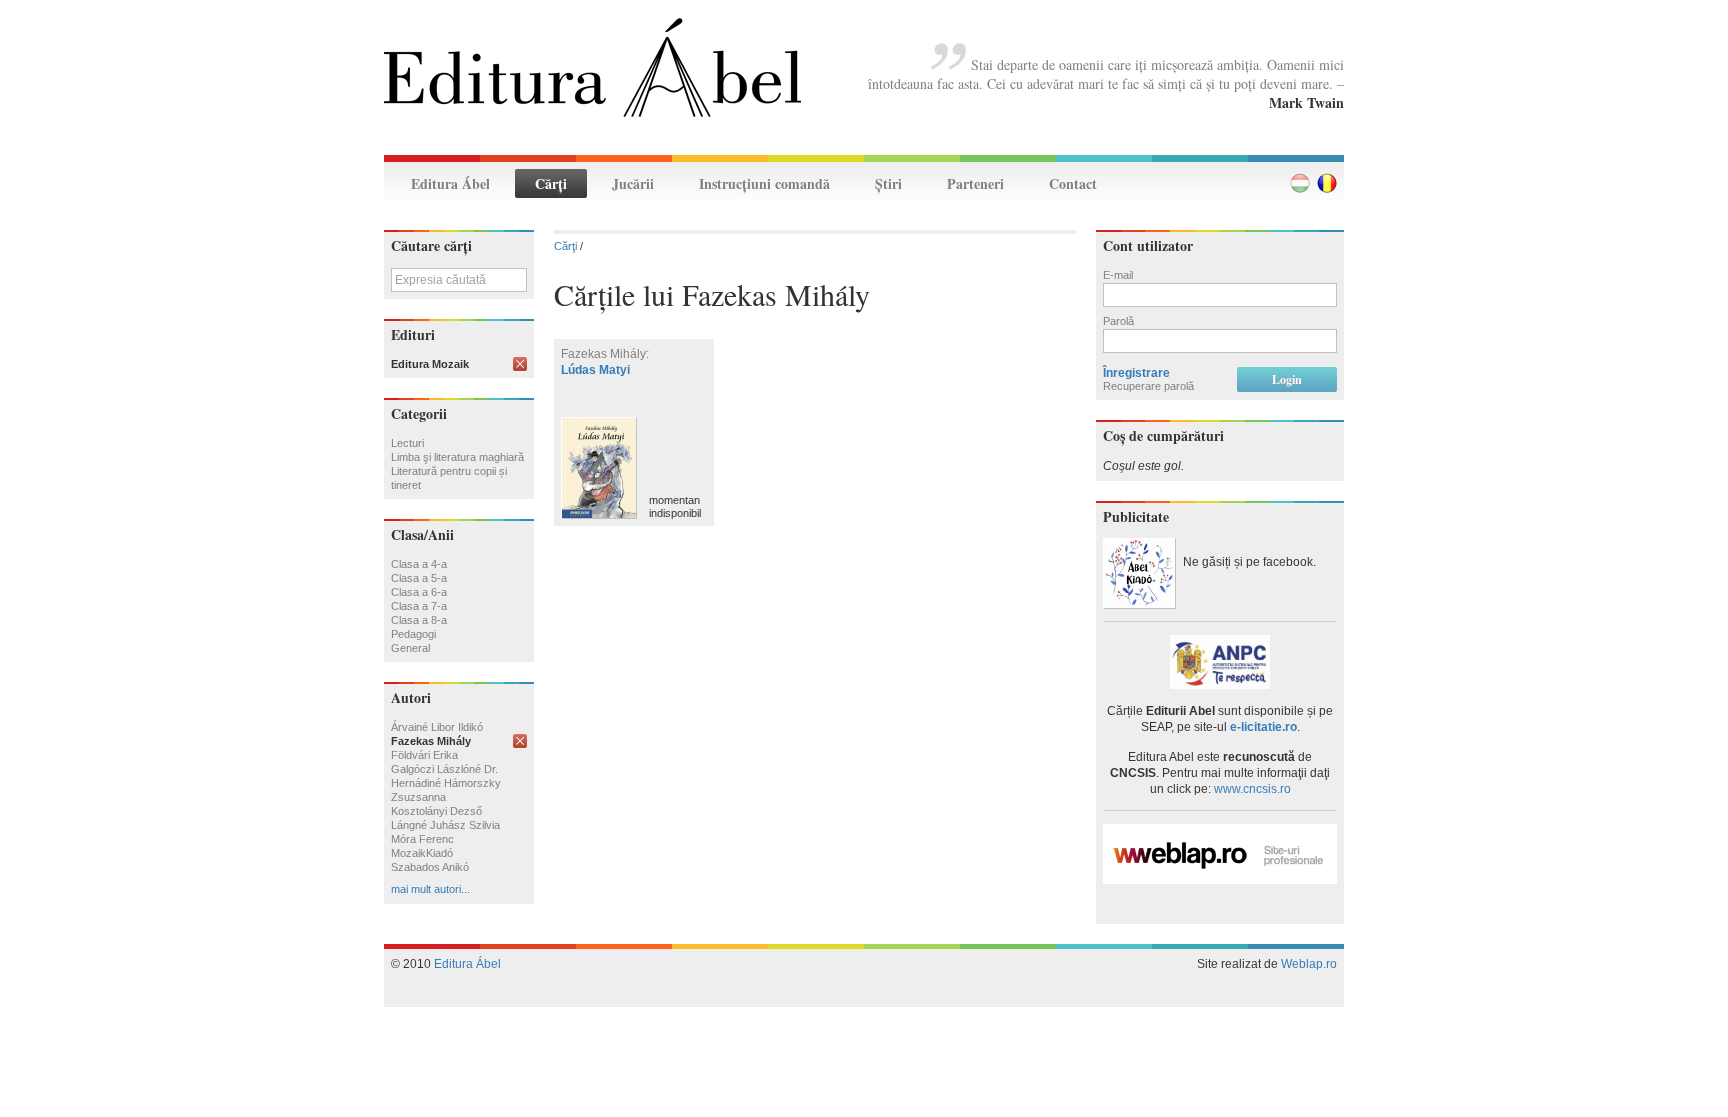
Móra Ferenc (422, 839)
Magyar (1300, 183)
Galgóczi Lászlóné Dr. (444, 769)
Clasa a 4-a (419, 564)
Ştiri (888, 183)
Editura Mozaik (430, 364)
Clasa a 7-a (419, 606)
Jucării (633, 183)
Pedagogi (413, 634)
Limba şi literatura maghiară (457, 457)
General (410, 648)
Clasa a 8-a (419, 620)
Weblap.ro (1309, 964)
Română (1327, 183)
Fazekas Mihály (431, 741)
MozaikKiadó (422, 853)
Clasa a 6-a (419, 592)
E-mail (1118, 275)
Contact (1073, 183)
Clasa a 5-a (419, 578)
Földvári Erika (424, 755)
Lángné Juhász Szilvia (445, 825)
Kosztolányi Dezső (436, 811)
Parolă (1118, 321)
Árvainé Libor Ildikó (437, 727)
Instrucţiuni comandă (764, 183)
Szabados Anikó (430, 867)
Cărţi (551, 183)
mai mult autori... (430, 889)
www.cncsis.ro (1252, 789)
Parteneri (975, 183)
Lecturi (407, 443)
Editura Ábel (450, 183)
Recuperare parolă (1148, 386)
